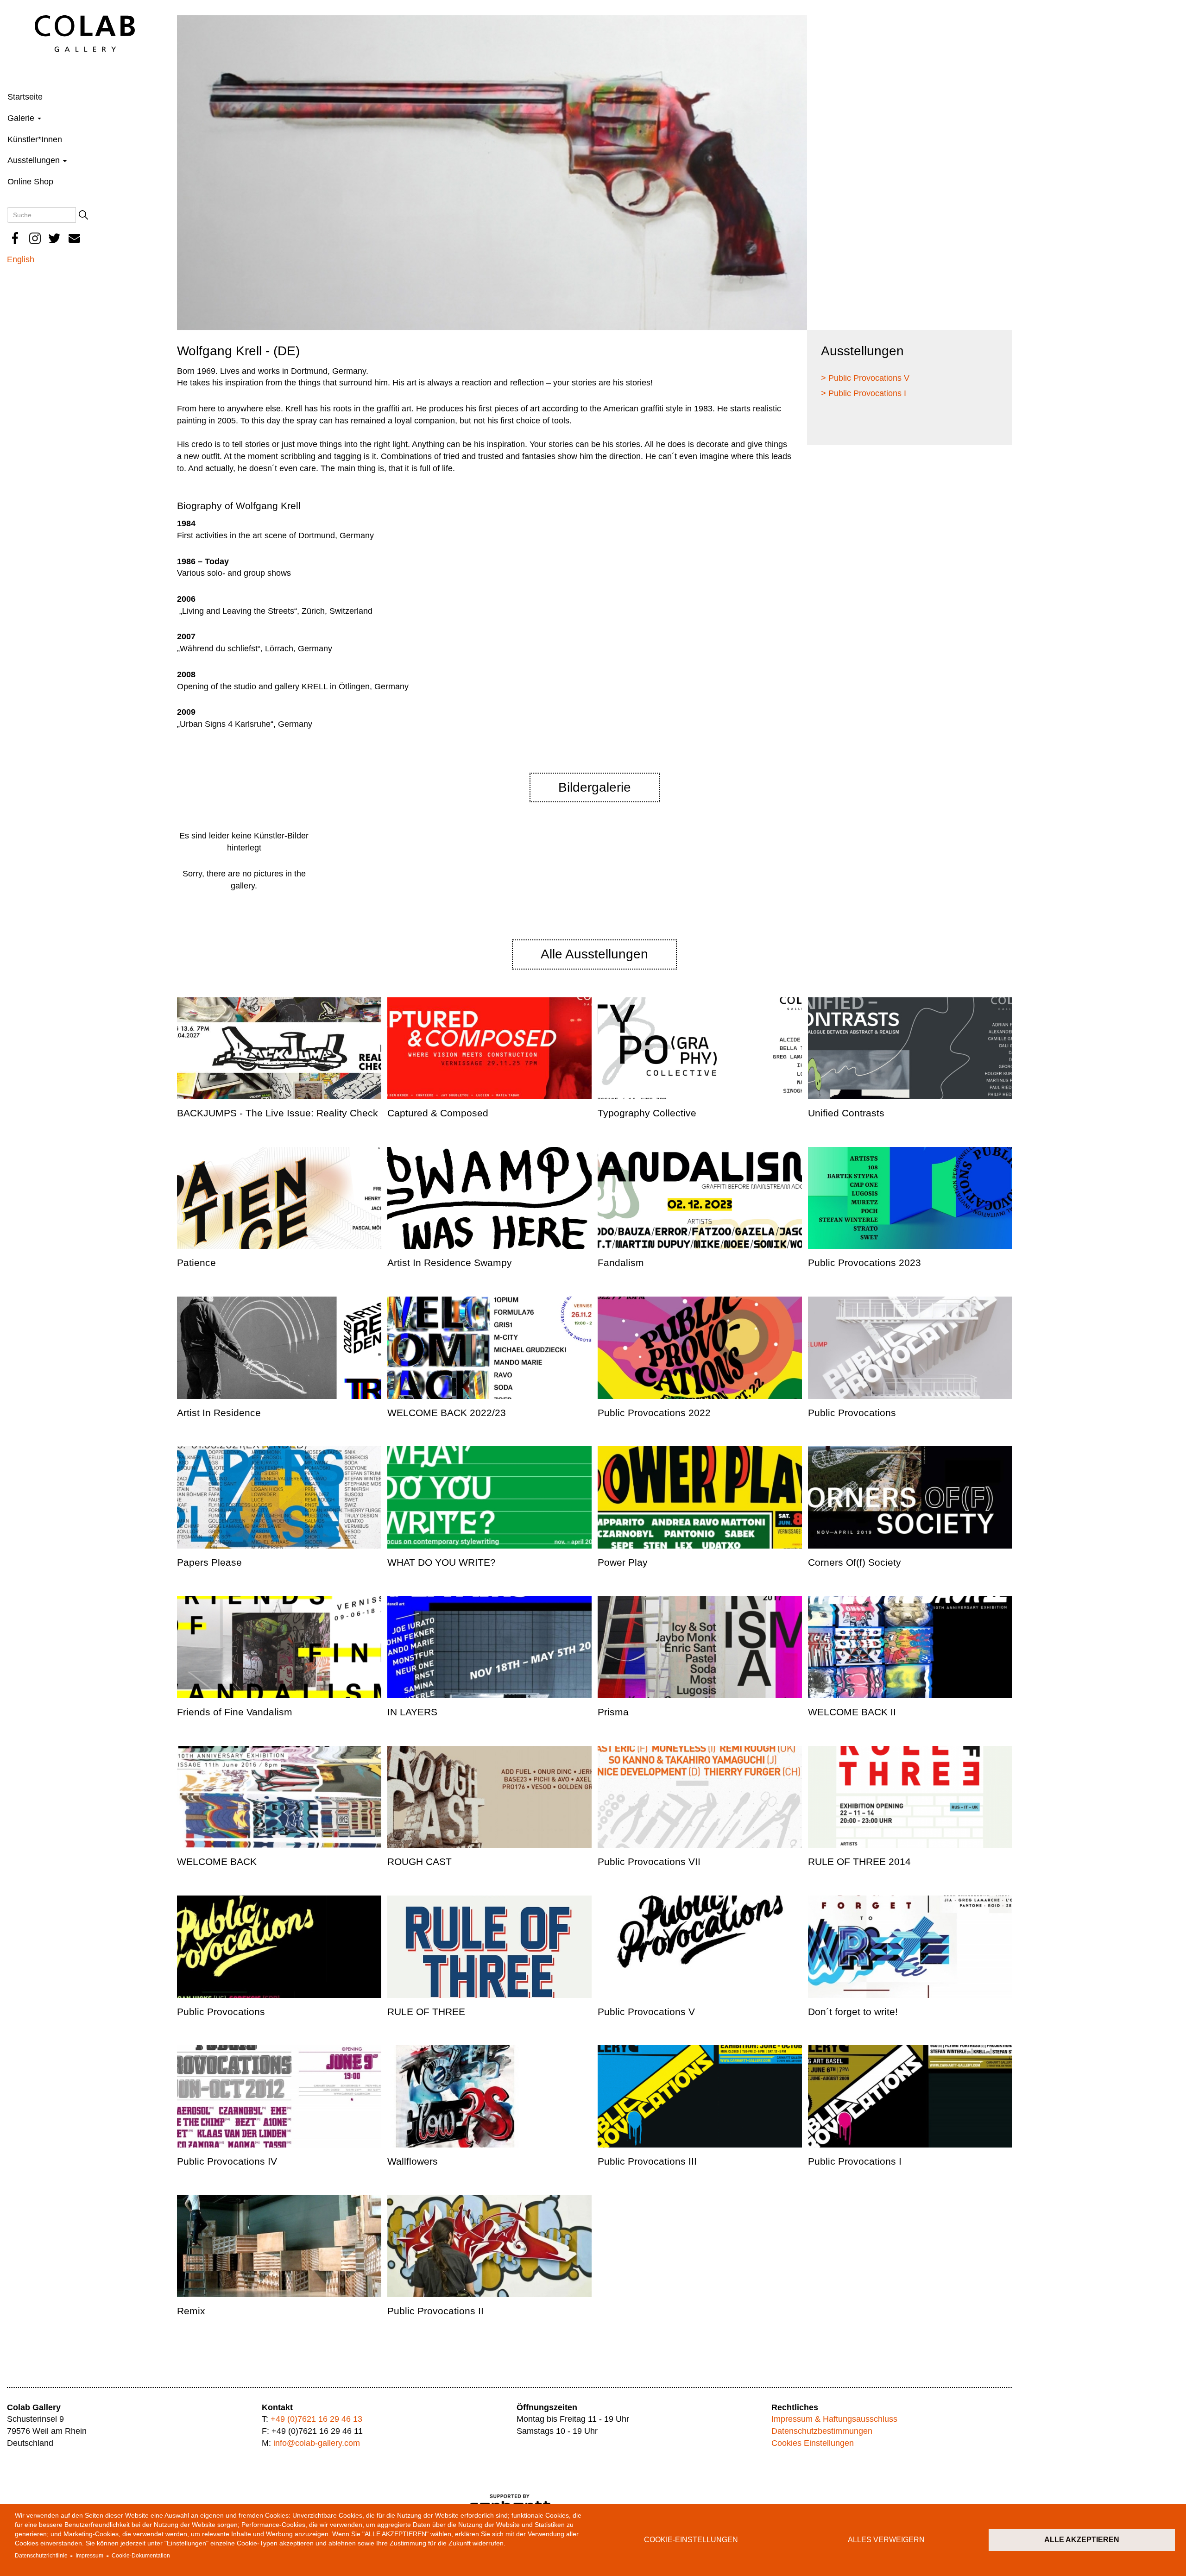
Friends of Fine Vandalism (235, 1712)
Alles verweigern (886, 2540)
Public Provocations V (646, 2012)
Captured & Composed (438, 1113)
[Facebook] (15, 238)
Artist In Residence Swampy (450, 1263)
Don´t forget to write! (853, 2012)
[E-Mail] (75, 238)
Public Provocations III (647, 2161)
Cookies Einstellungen (813, 2443)
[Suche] (83, 215)
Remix (191, 2311)
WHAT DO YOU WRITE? (442, 1562)
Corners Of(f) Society (855, 1562)
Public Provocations (852, 1413)
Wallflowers (413, 2161)
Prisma (613, 1712)
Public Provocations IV (227, 2161)
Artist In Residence (219, 1413)
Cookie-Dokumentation (141, 2556)
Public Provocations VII (649, 1861)
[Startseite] (85, 33)
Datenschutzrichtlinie (41, 2556)
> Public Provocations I (864, 393)
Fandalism (621, 1263)
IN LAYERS (412, 1712)
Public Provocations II (435, 2311)
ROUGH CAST (420, 1861)
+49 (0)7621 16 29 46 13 (316, 2419)
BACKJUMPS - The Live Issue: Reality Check (278, 1113)
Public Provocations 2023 (864, 1263)
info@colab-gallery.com (317, 2443)
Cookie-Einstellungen (691, 2540)
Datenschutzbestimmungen (822, 2431)
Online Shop (30, 182)
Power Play (623, 1562)
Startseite (25, 97)
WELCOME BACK (217, 1861)
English (21, 259)
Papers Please (209, 1562)
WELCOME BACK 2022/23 (447, 1413)
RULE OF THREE (426, 2012)
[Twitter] (55, 238)
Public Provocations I (855, 2161)
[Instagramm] (35, 238)
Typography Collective (647, 1113)
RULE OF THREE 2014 (859, 1861)
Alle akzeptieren (1082, 2540)
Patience (196, 1263)
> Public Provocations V (865, 378)
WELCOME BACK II (852, 1712)
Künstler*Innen (35, 139)
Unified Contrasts (846, 1113)
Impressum (89, 2556)
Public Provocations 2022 (654, 1413)
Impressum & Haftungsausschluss (834, 2419)
